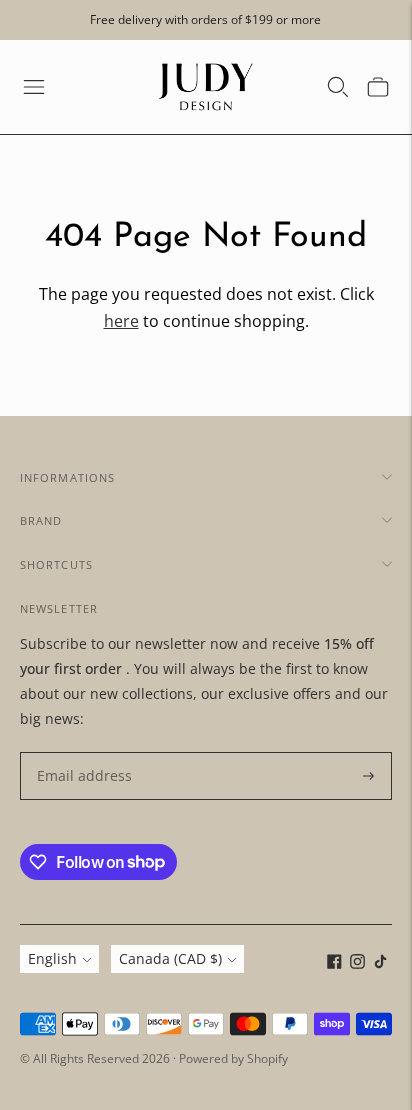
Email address (79, 752)
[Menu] (34, 87)
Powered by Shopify (233, 1058)
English (52, 958)
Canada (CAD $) (170, 958)
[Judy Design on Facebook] (334, 963)
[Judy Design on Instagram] (357, 963)
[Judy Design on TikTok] (380, 963)
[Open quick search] (338, 87)
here (121, 321)
